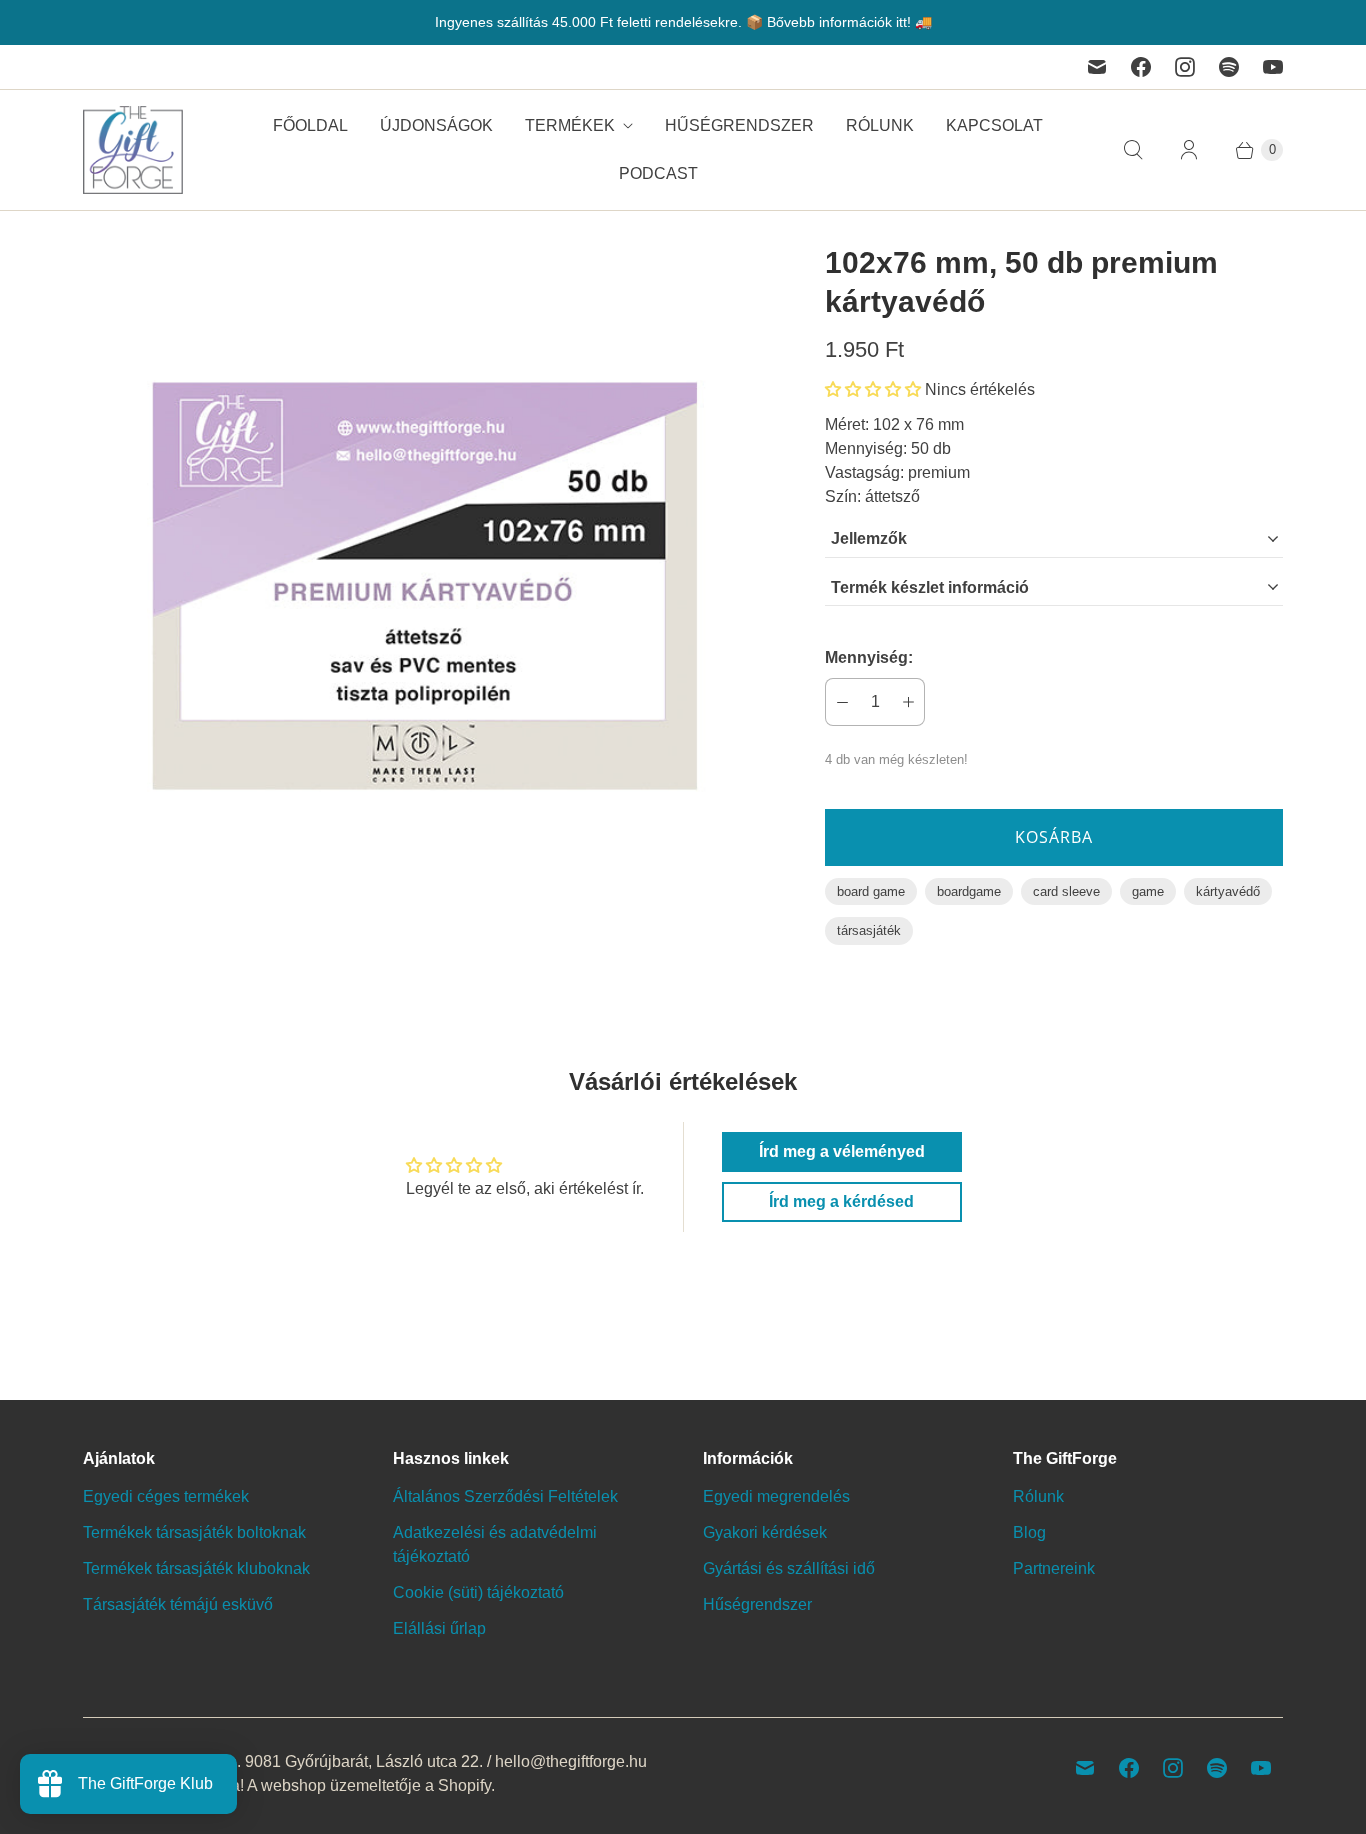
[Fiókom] (1189, 150)
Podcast (658, 173)
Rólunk (880, 125)
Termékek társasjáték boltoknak (194, 1532)
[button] (873, 389)
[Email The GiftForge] (1097, 67)
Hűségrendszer (739, 125)
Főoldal (310, 125)
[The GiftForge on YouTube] (1273, 67)
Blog (1029, 1532)
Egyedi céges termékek (166, 1496)
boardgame (969, 891)
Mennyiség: (869, 657)
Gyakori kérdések (765, 1532)
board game (871, 891)
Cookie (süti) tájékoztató (478, 1592)
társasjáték (869, 930)
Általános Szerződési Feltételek (505, 1496)
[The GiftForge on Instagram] (1185, 67)
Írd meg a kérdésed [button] (841, 1201)
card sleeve (1066, 891)
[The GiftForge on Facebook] (1141, 67)
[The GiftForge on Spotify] (1229, 67)
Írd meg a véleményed (842, 1151)
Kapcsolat (994, 125)
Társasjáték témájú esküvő (178, 1604)
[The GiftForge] (133, 150)
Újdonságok (436, 125)
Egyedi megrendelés (776, 1496)
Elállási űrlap (439, 1628)
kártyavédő (1228, 891)
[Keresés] (1133, 150)
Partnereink (1054, 1568)
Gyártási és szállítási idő (789, 1568)
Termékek (570, 125)
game (1148, 891)
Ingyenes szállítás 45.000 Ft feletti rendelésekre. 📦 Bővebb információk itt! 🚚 (683, 22)
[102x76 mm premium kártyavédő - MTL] (426, 586)
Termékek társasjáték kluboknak (196, 1568)
